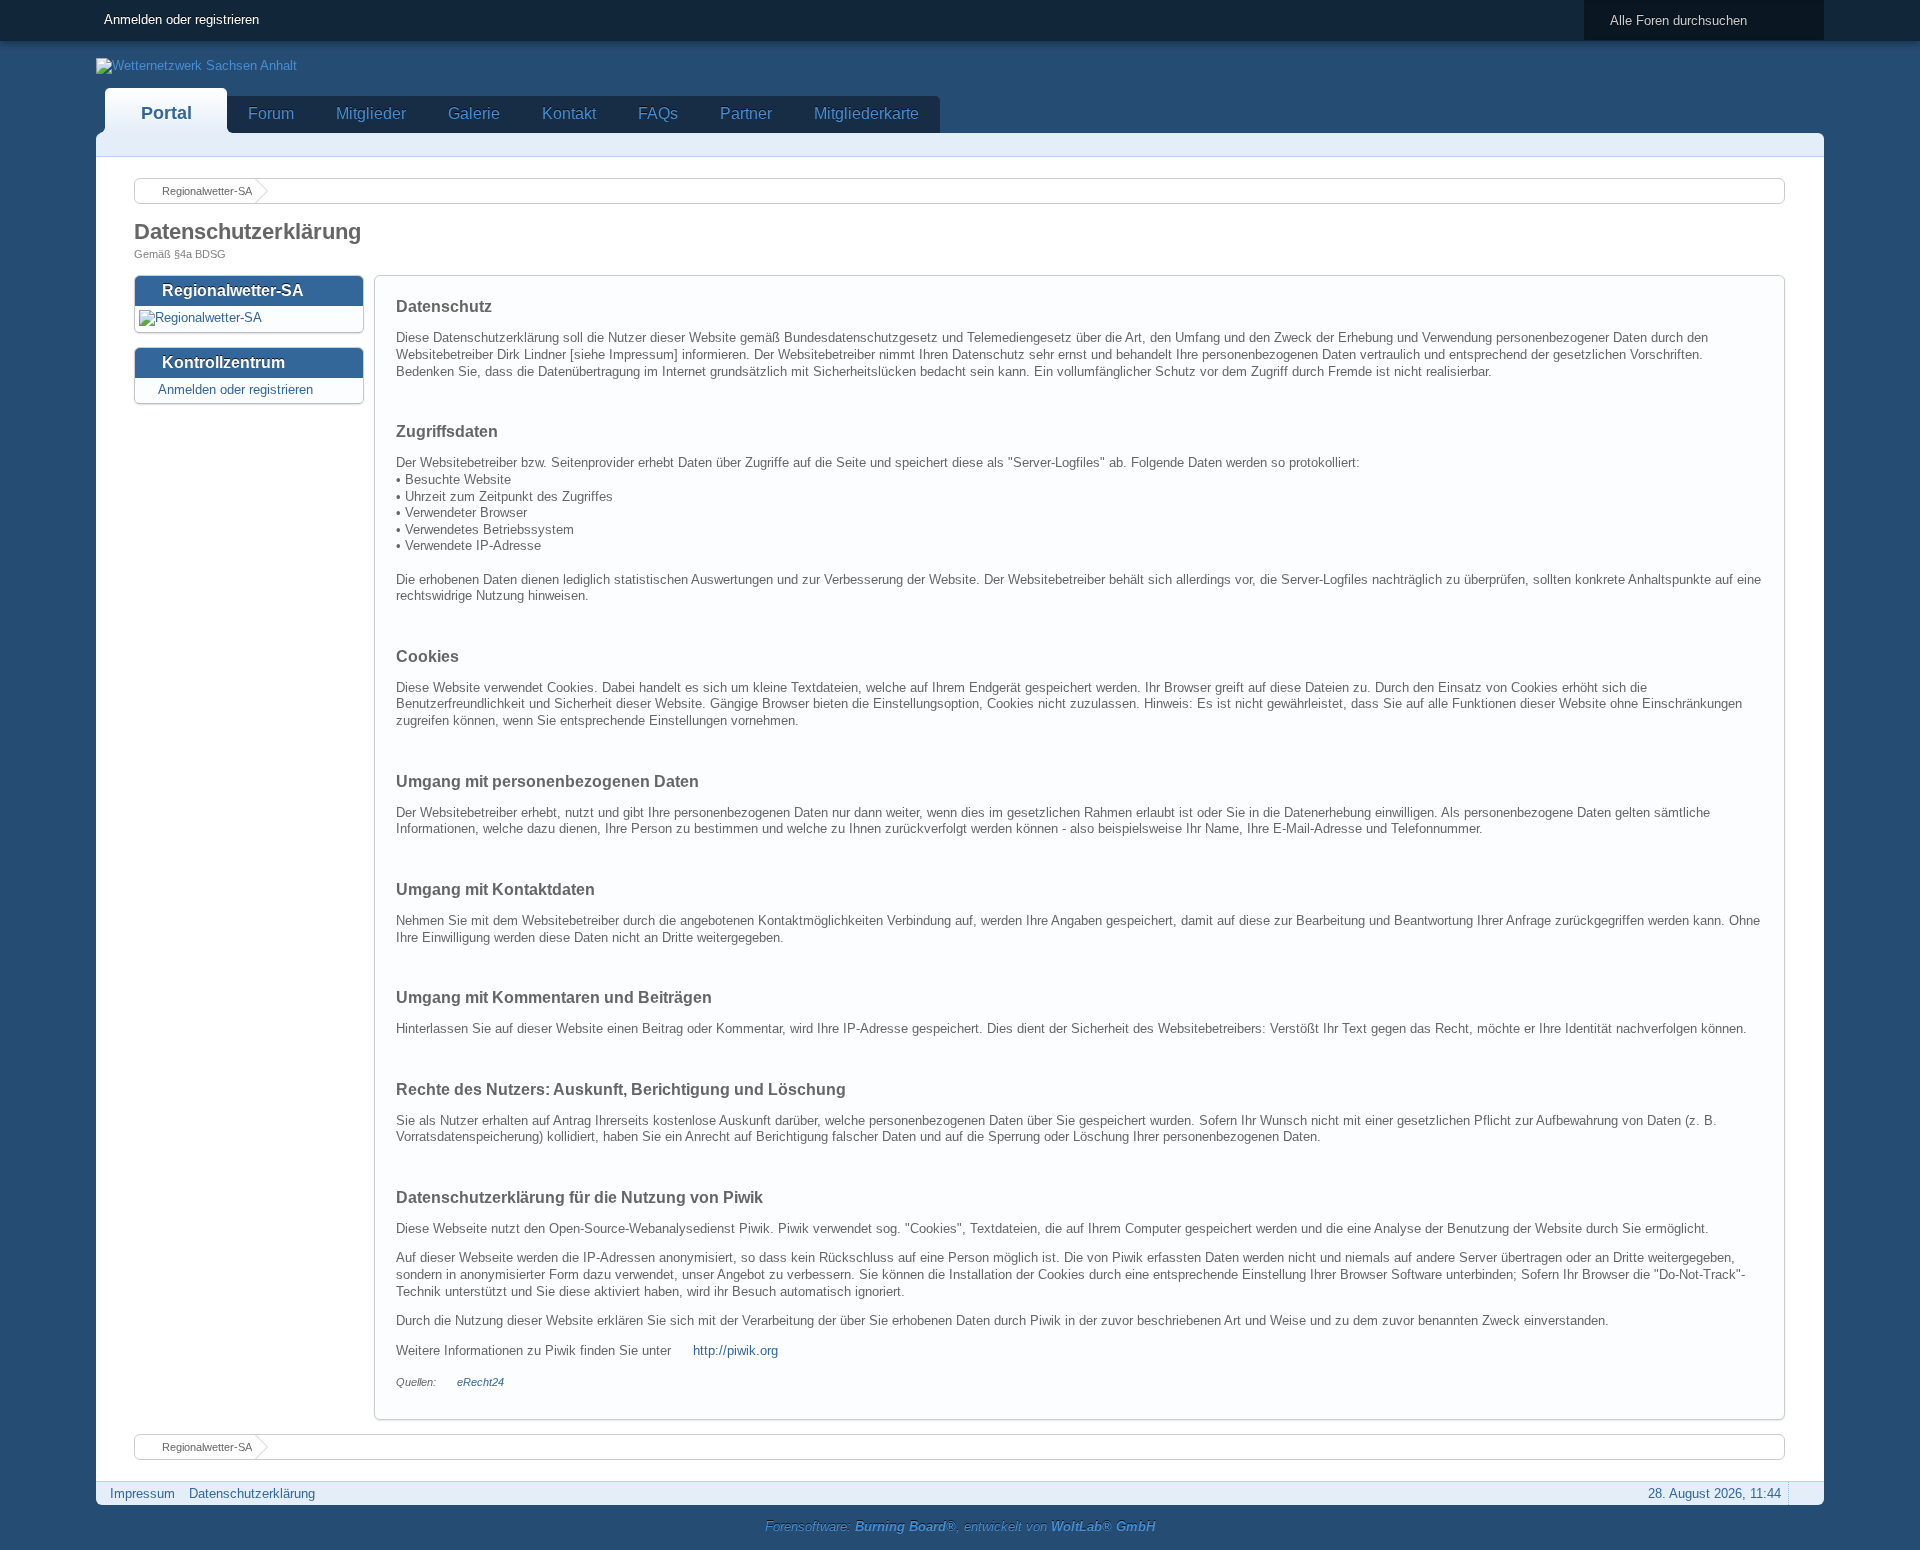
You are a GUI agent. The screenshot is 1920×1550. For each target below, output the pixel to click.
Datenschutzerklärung (252, 1493)
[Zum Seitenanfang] (1803, 1493)
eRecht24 (480, 1382)
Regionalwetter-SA (233, 290)
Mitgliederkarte (866, 113)
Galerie (474, 113)
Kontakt (569, 113)
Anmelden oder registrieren (181, 19)
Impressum (142, 1493)
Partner (746, 113)
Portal (166, 113)
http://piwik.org (735, 1350)
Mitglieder (371, 113)
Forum (271, 113)
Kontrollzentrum (223, 362)
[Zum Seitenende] (1803, 144)
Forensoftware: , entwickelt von (960, 1526)
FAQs (658, 113)
